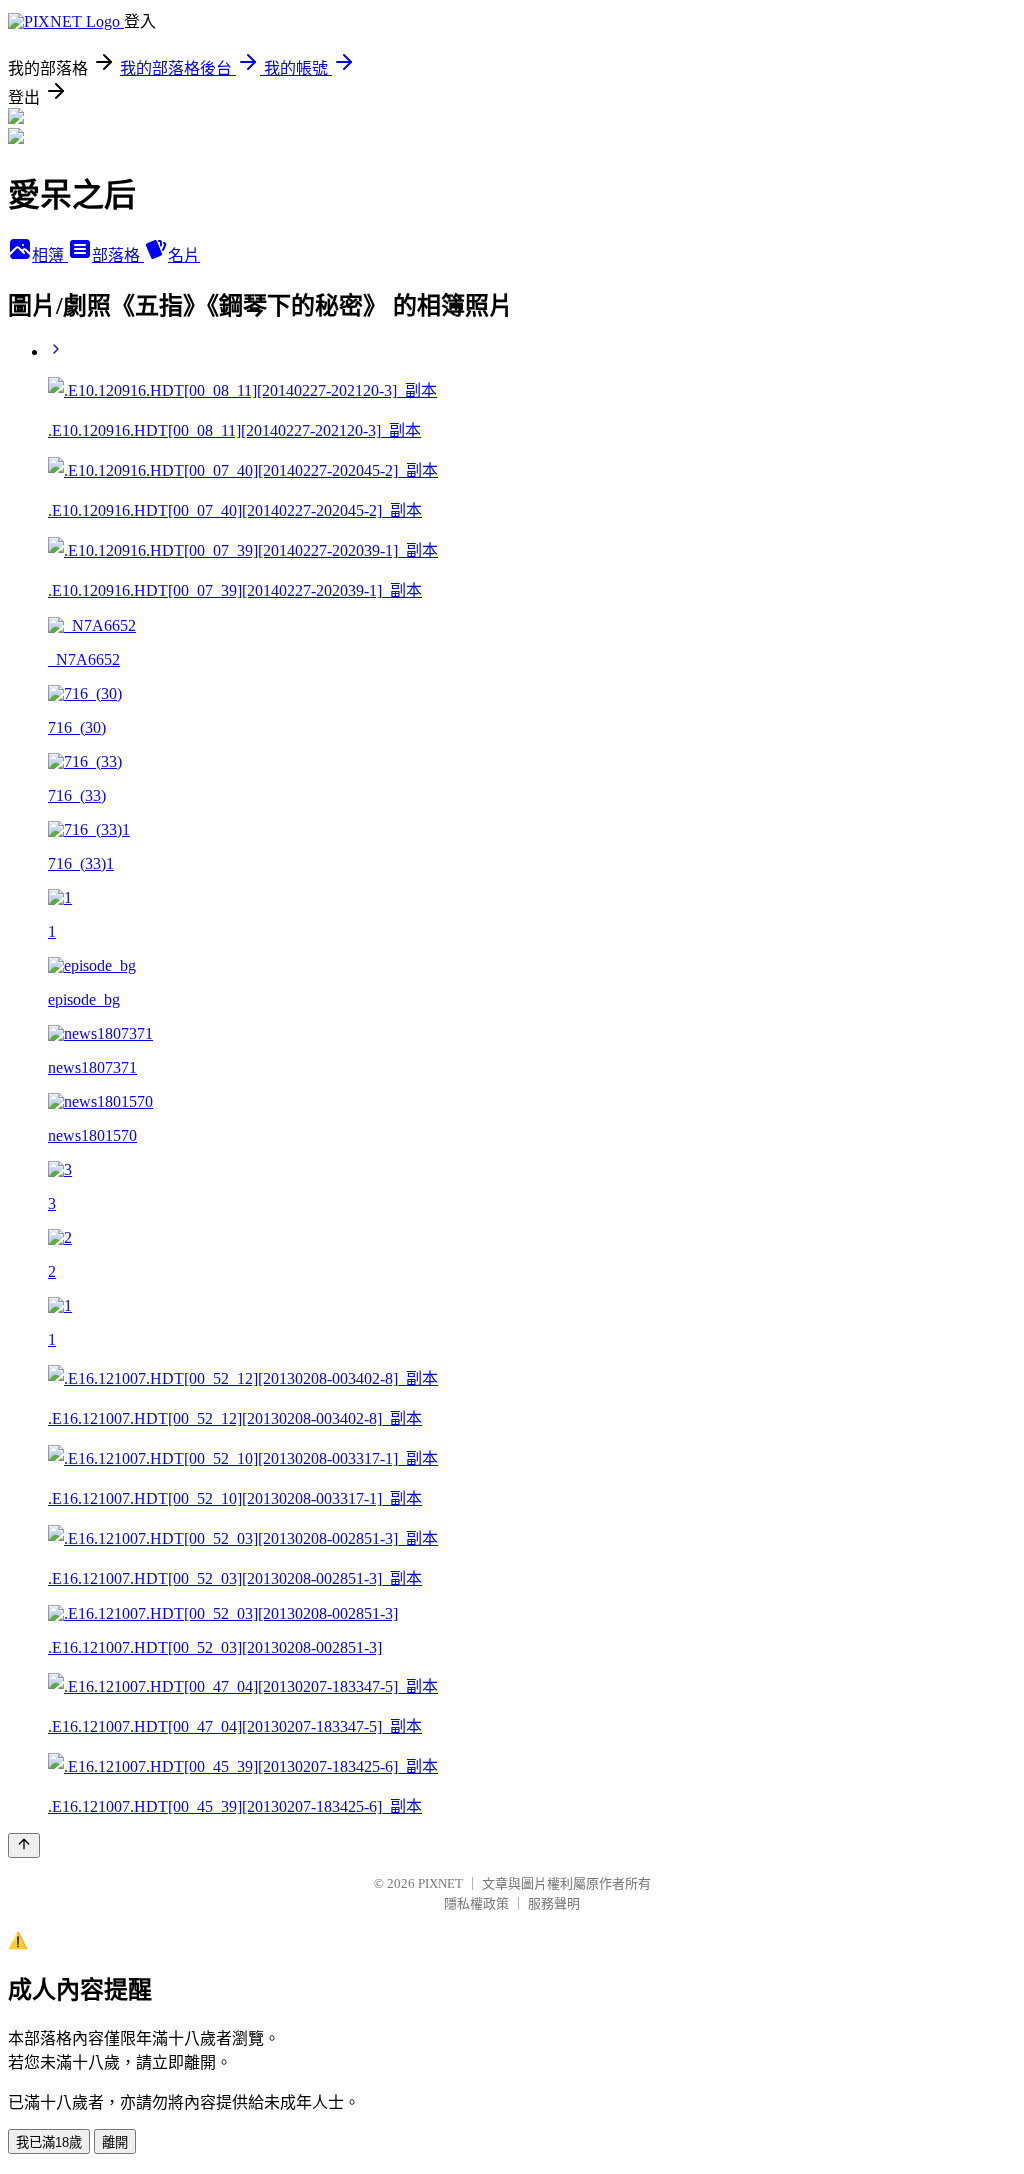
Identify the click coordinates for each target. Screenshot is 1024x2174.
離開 (115, 2142)
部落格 (118, 255)
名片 (184, 255)
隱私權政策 (476, 1903)
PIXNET (440, 1883)
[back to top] (24, 1845)
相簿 (50, 255)
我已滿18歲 (49, 2142)
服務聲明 (554, 1903)
